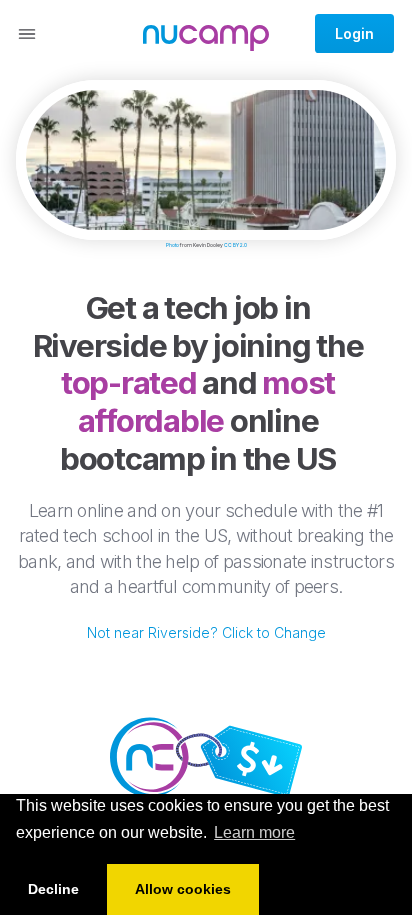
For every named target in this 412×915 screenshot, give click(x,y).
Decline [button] (53, 889)
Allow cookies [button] (183, 889)
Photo (172, 245)
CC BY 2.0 (235, 245)
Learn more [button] (254, 832)
